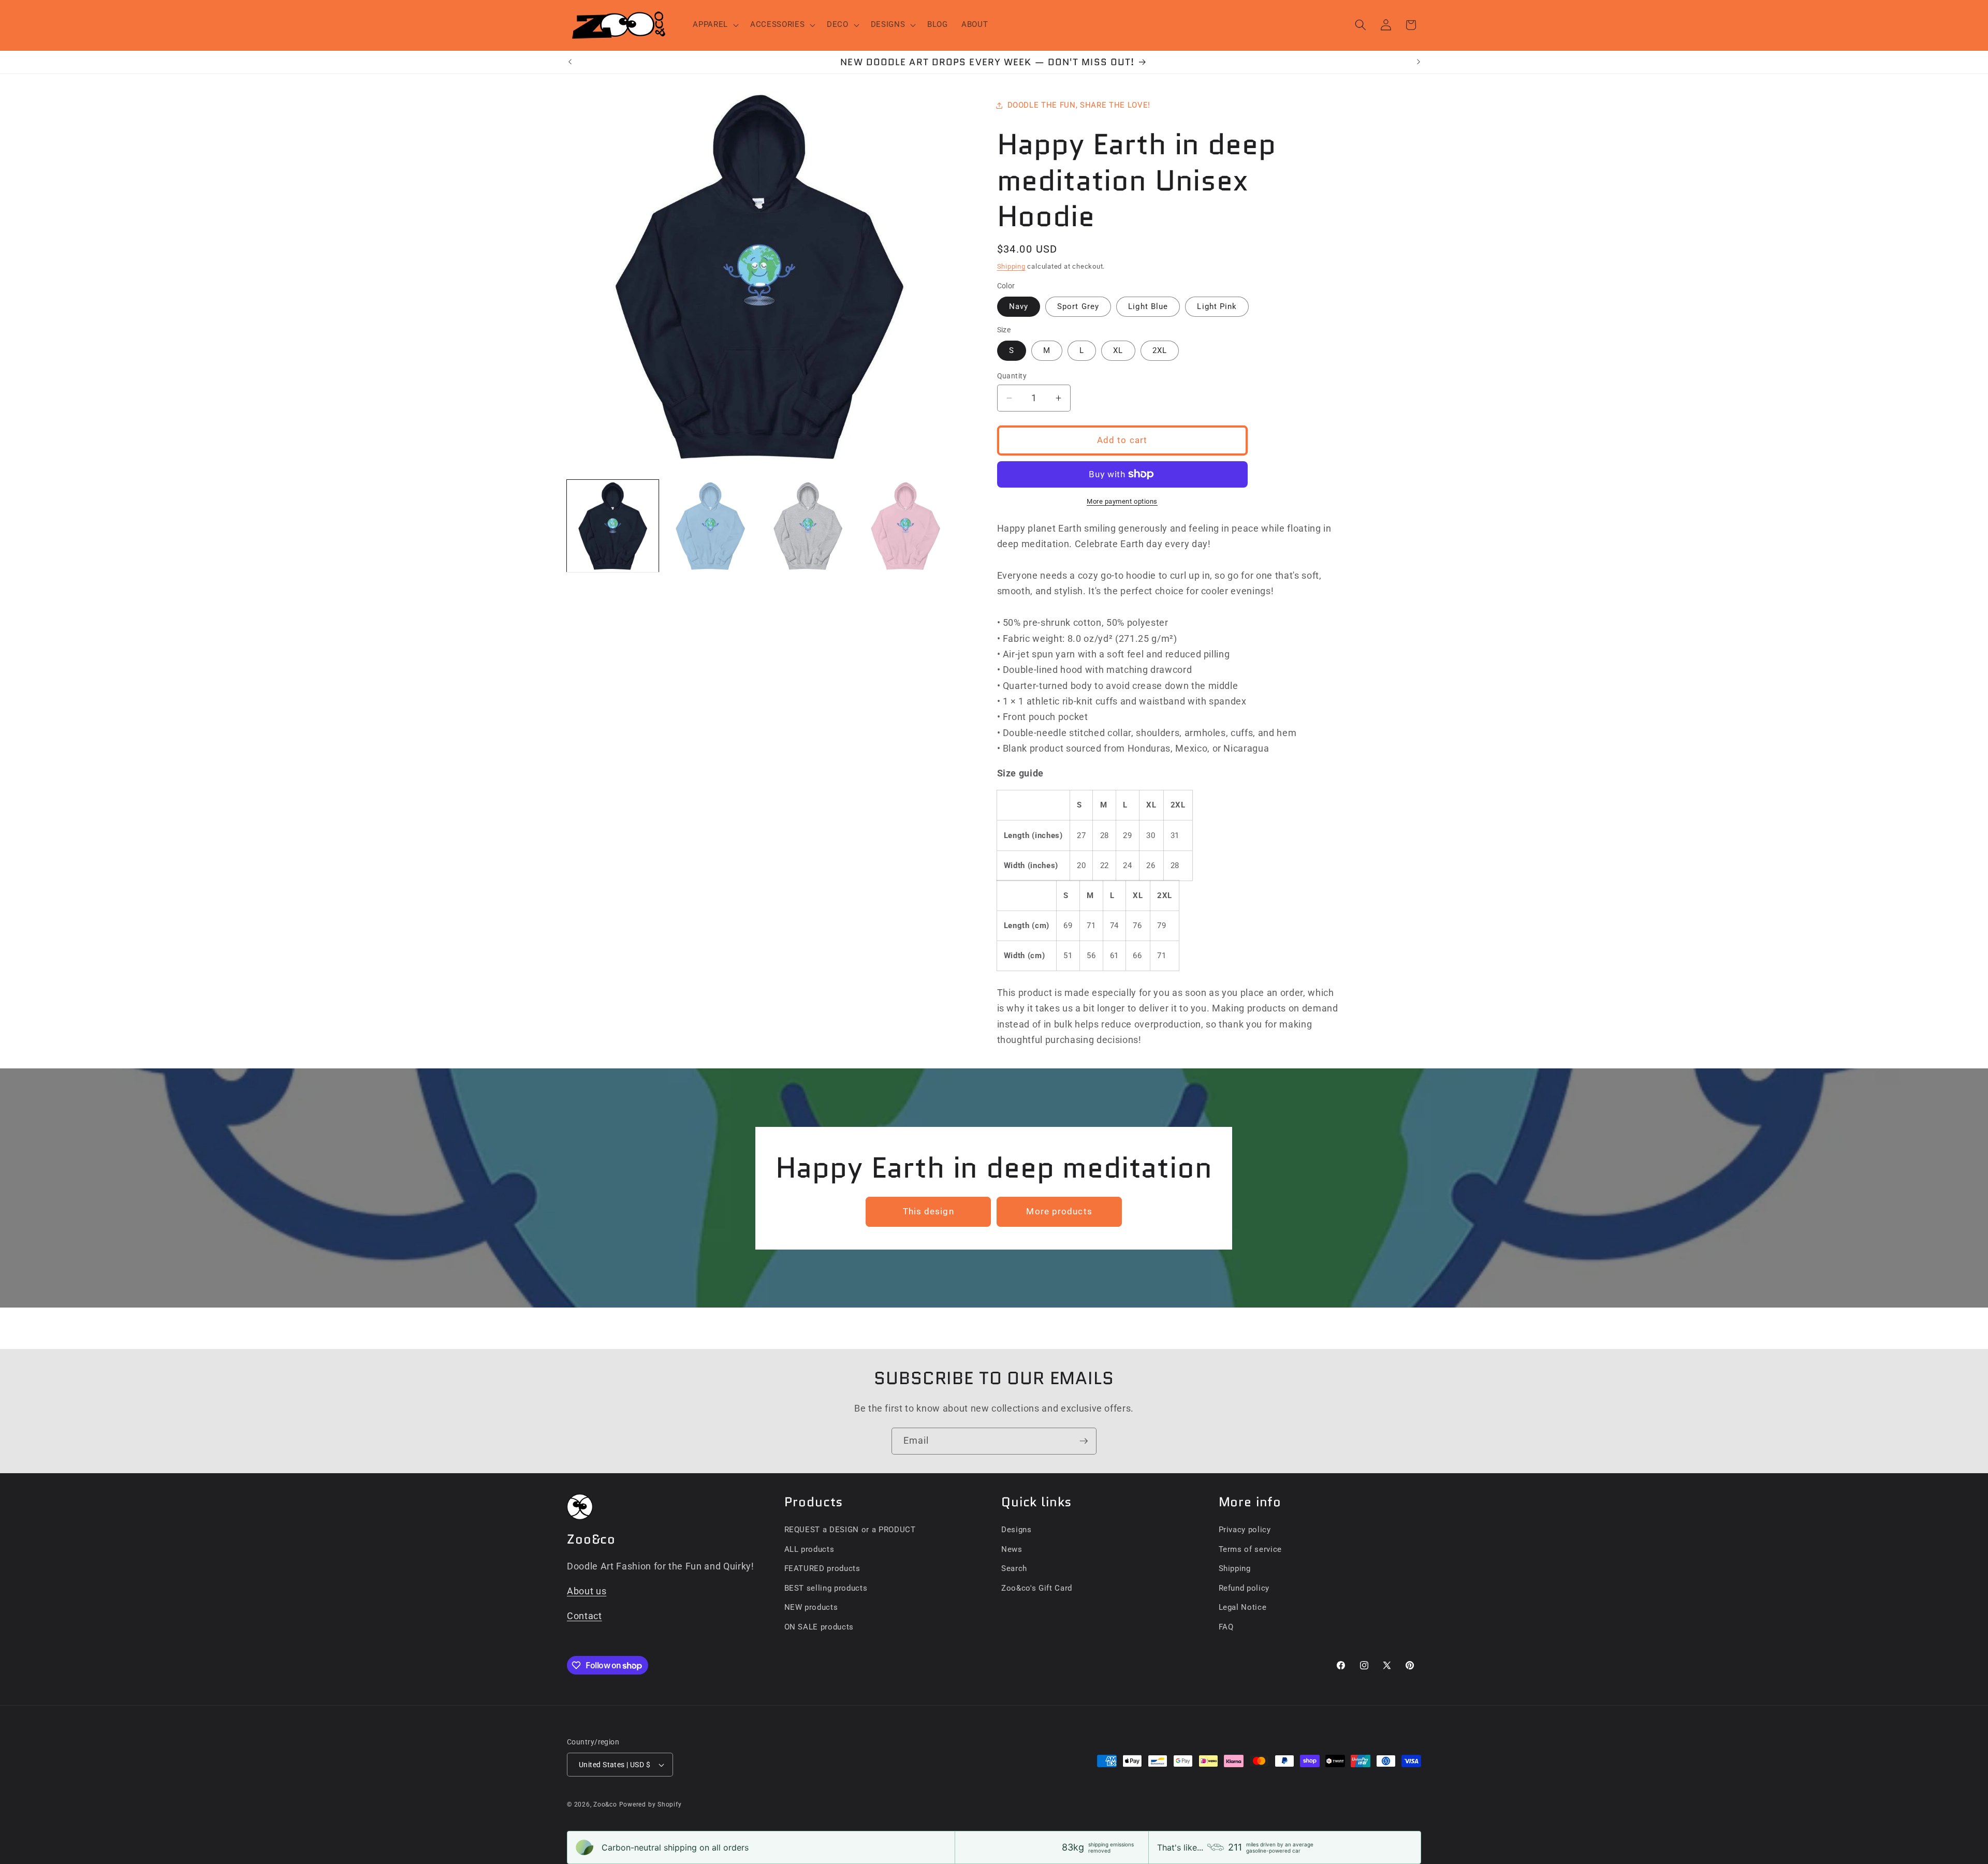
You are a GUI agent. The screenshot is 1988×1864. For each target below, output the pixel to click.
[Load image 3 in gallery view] (808, 526)
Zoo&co (605, 1804)
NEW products (811, 1607)
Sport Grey (1078, 306)
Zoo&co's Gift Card (1037, 1588)
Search (1014, 1568)
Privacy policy (1245, 1530)
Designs (1017, 1530)
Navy (1019, 306)
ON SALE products (819, 1627)
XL (1118, 350)
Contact (584, 1616)
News (1012, 1549)
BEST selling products (826, 1588)
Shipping (1011, 266)
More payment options (1122, 501)
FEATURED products (822, 1568)
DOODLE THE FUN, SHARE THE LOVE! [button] (1079, 105)
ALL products (809, 1549)
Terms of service (1251, 1549)
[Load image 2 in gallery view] (710, 526)
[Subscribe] (1084, 1441)
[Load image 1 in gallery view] (613, 526)
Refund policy (1244, 1588)
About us (587, 1591)
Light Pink (1217, 306)
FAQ (1226, 1627)
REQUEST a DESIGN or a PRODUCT (850, 1530)
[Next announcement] (1419, 62)
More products (1059, 1212)
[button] (715, 25)
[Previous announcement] (570, 62)
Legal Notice (1243, 1607)
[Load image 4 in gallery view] (905, 526)
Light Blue (1148, 306)
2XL (1160, 350)
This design (929, 1212)
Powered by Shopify (651, 1804)
